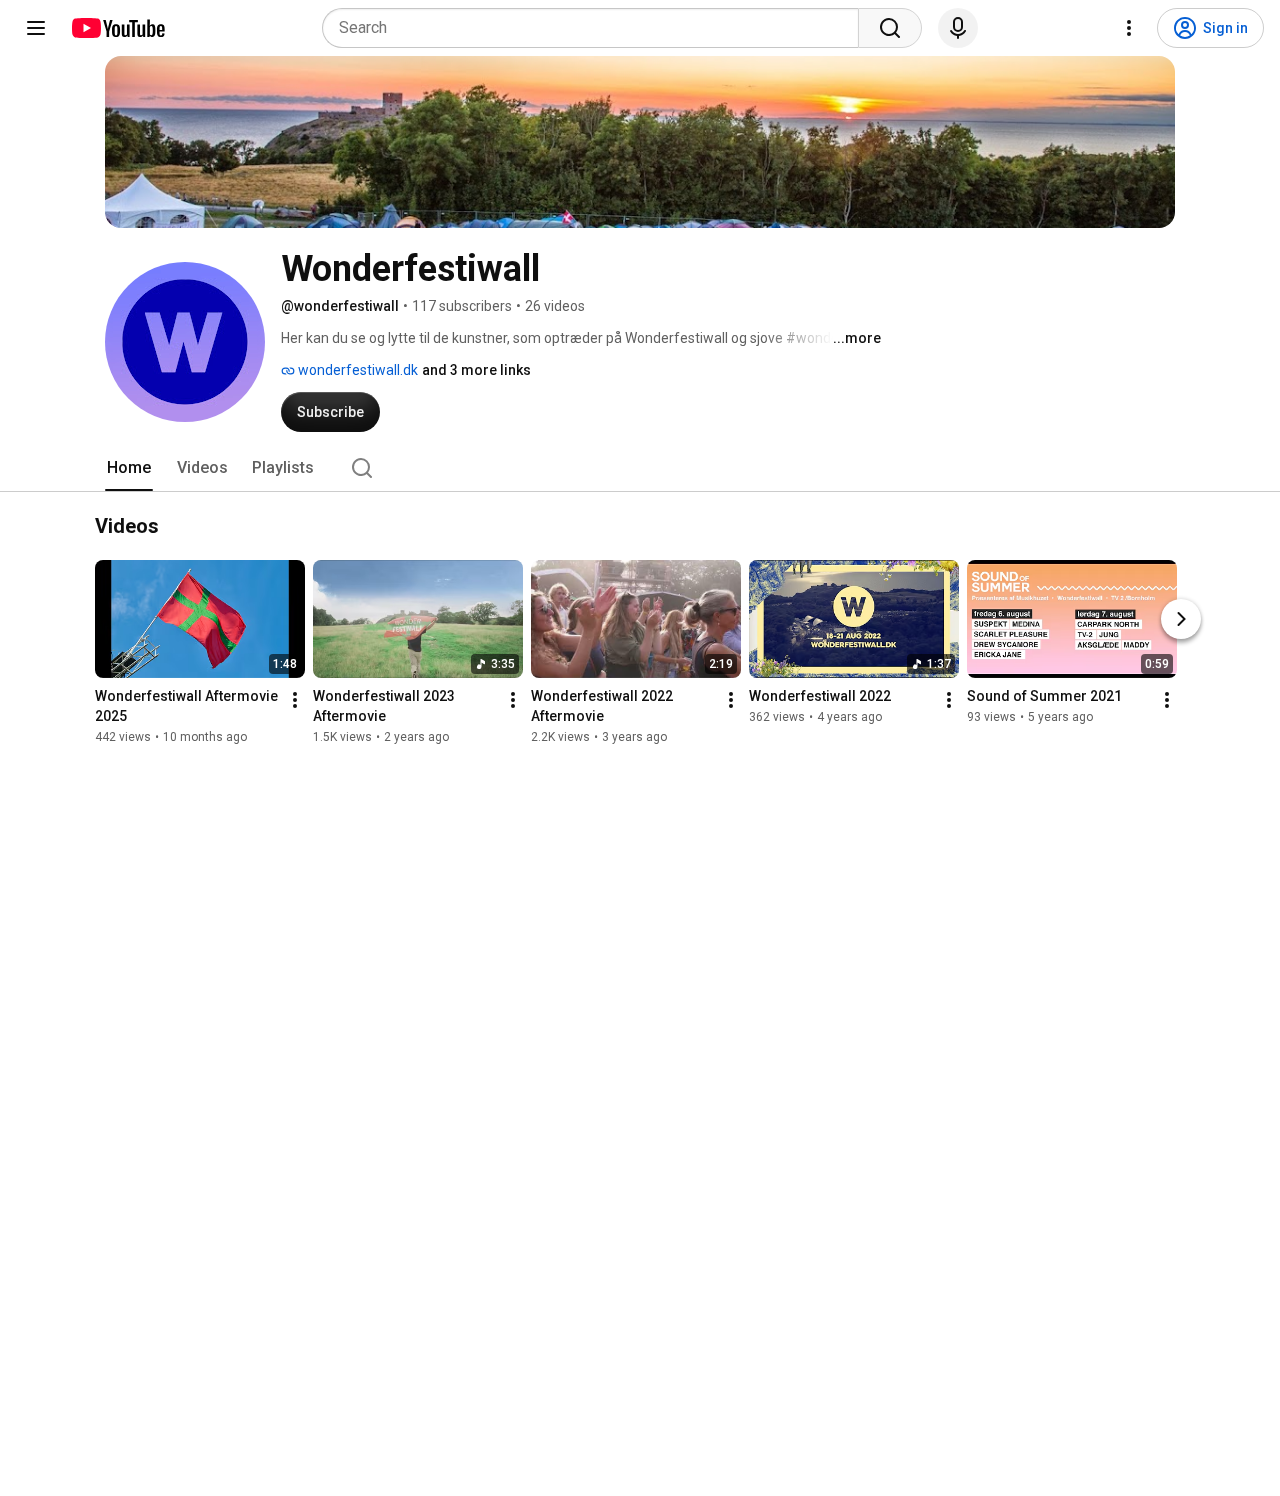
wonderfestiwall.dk (356, 370)
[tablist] (640, 468)
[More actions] (295, 701)
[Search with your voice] (958, 28)
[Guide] (36, 28)
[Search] (890, 28)
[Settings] (1129, 28)
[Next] (1181, 620)
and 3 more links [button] (476, 370)
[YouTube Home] (117, 28)
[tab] (129, 468)
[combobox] (596, 28)
